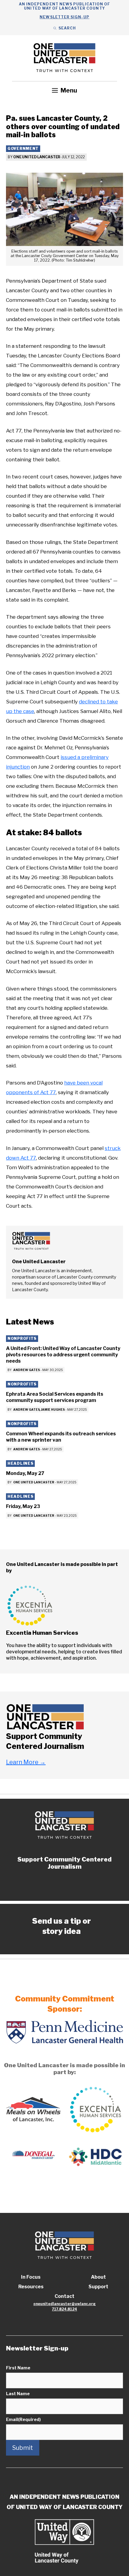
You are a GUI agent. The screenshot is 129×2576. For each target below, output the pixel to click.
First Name (18, 2368)
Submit (23, 2448)
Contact (64, 2296)
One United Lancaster (37, 157)
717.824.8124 (64, 2309)
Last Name (18, 2394)
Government (23, 149)
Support (98, 2287)
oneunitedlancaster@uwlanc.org (64, 2304)
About (98, 2277)
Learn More (26, 1762)
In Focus (31, 2277)
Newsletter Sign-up (64, 17)
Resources (31, 2287)
